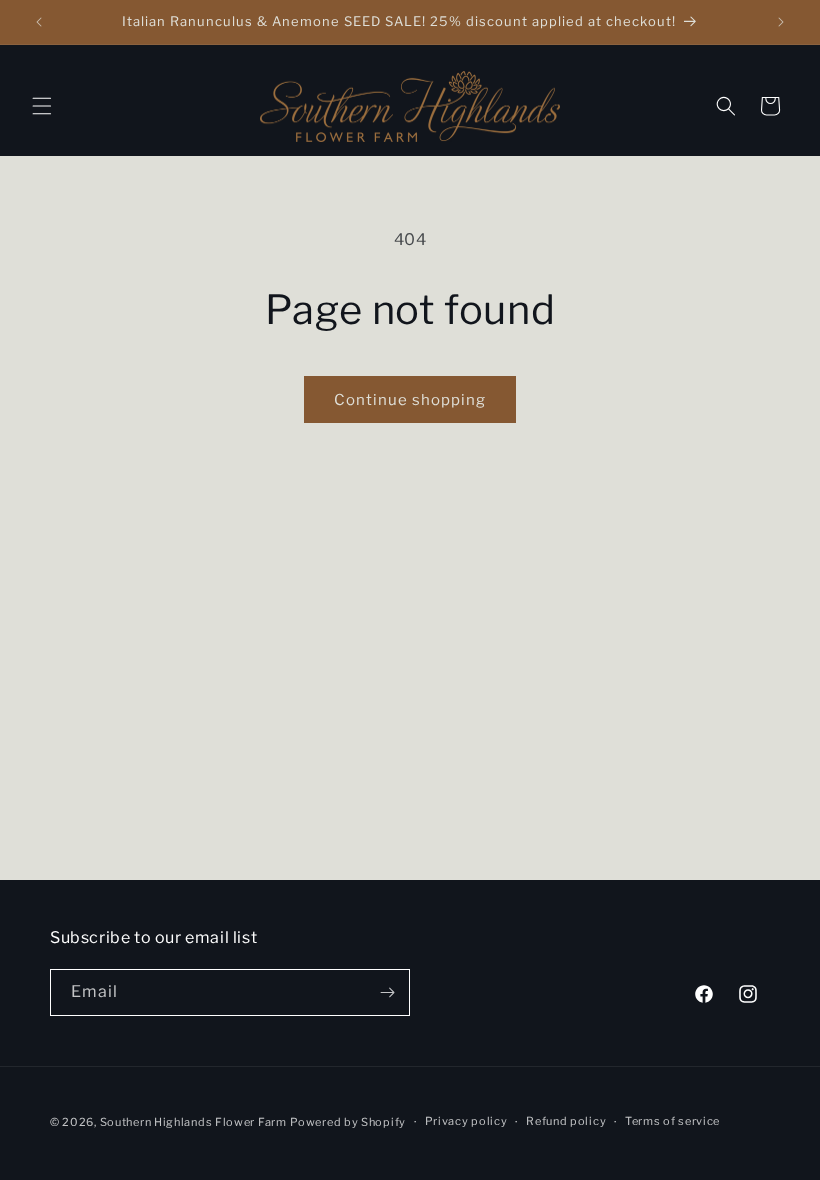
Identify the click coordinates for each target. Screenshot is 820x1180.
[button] (42, 106)
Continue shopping (410, 400)
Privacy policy (466, 1121)
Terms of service (672, 1121)
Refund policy (566, 1121)
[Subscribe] (387, 992)
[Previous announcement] (39, 22)
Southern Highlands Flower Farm (193, 1122)
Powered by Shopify (348, 1122)
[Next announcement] (781, 22)
